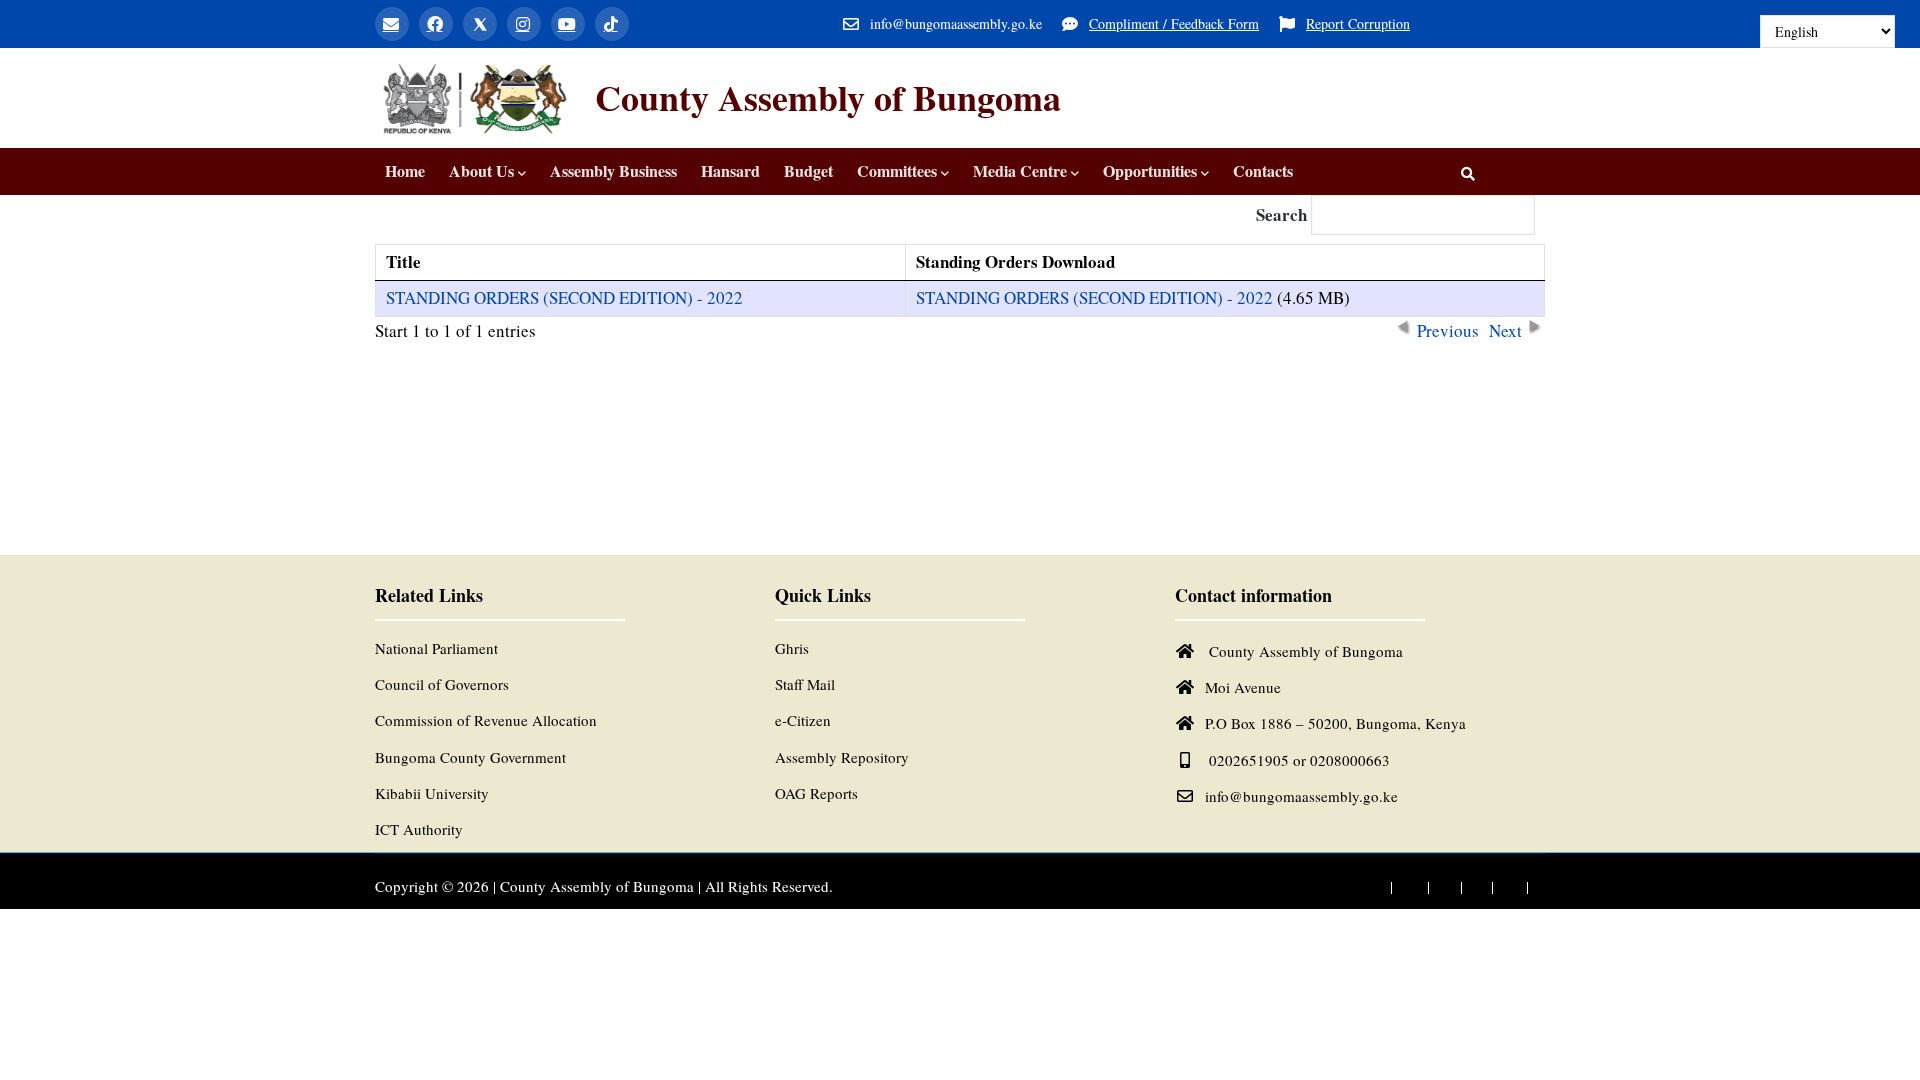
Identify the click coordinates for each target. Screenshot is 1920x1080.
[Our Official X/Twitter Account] (1441, 887)
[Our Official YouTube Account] (1506, 887)
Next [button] (1505, 327)
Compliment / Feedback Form (1174, 23)
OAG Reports (816, 793)
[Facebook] (436, 24)
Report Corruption (1358, 23)
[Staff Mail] (392, 24)
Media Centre (1020, 170)
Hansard (730, 170)
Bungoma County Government (470, 757)
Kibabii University (432, 793)
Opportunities (1150, 170)
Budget (808, 170)
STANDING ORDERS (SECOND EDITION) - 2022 (564, 297)
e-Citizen (803, 720)
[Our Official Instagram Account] (1473, 887)
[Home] (475, 98)
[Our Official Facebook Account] (1404, 887)
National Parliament (436, 648)
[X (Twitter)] (480, 24)
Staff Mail (805, 684)
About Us (481, 170)
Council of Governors (442, 684)
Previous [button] (1448, 327)
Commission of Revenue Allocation (486, 720)
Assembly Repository (842, 757)
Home (405, 170)
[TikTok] (612, 24)
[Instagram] (524, 24)
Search (1283, 214)
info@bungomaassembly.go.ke (1301, 796)
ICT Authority (419, 829)
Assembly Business (613, 170)
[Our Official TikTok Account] (1539, 887)
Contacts (1263, 170)
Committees (897, 170)
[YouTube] (568, 24)
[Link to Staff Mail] (1367, 887)
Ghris (792, 648)
